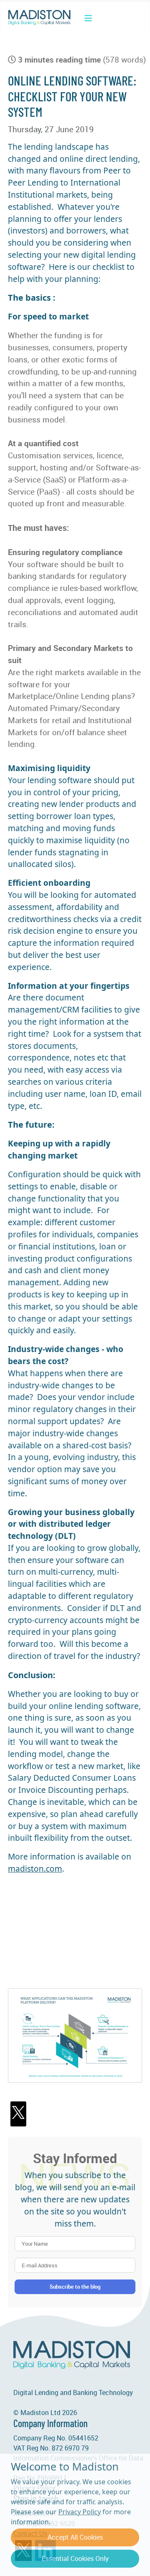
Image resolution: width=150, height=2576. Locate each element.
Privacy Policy (80, 2512)
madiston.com (35, 1869)
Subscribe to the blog (75, 2287)
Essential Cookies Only (75, 2558)
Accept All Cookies (75, 2537)
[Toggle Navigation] (88, 18)
